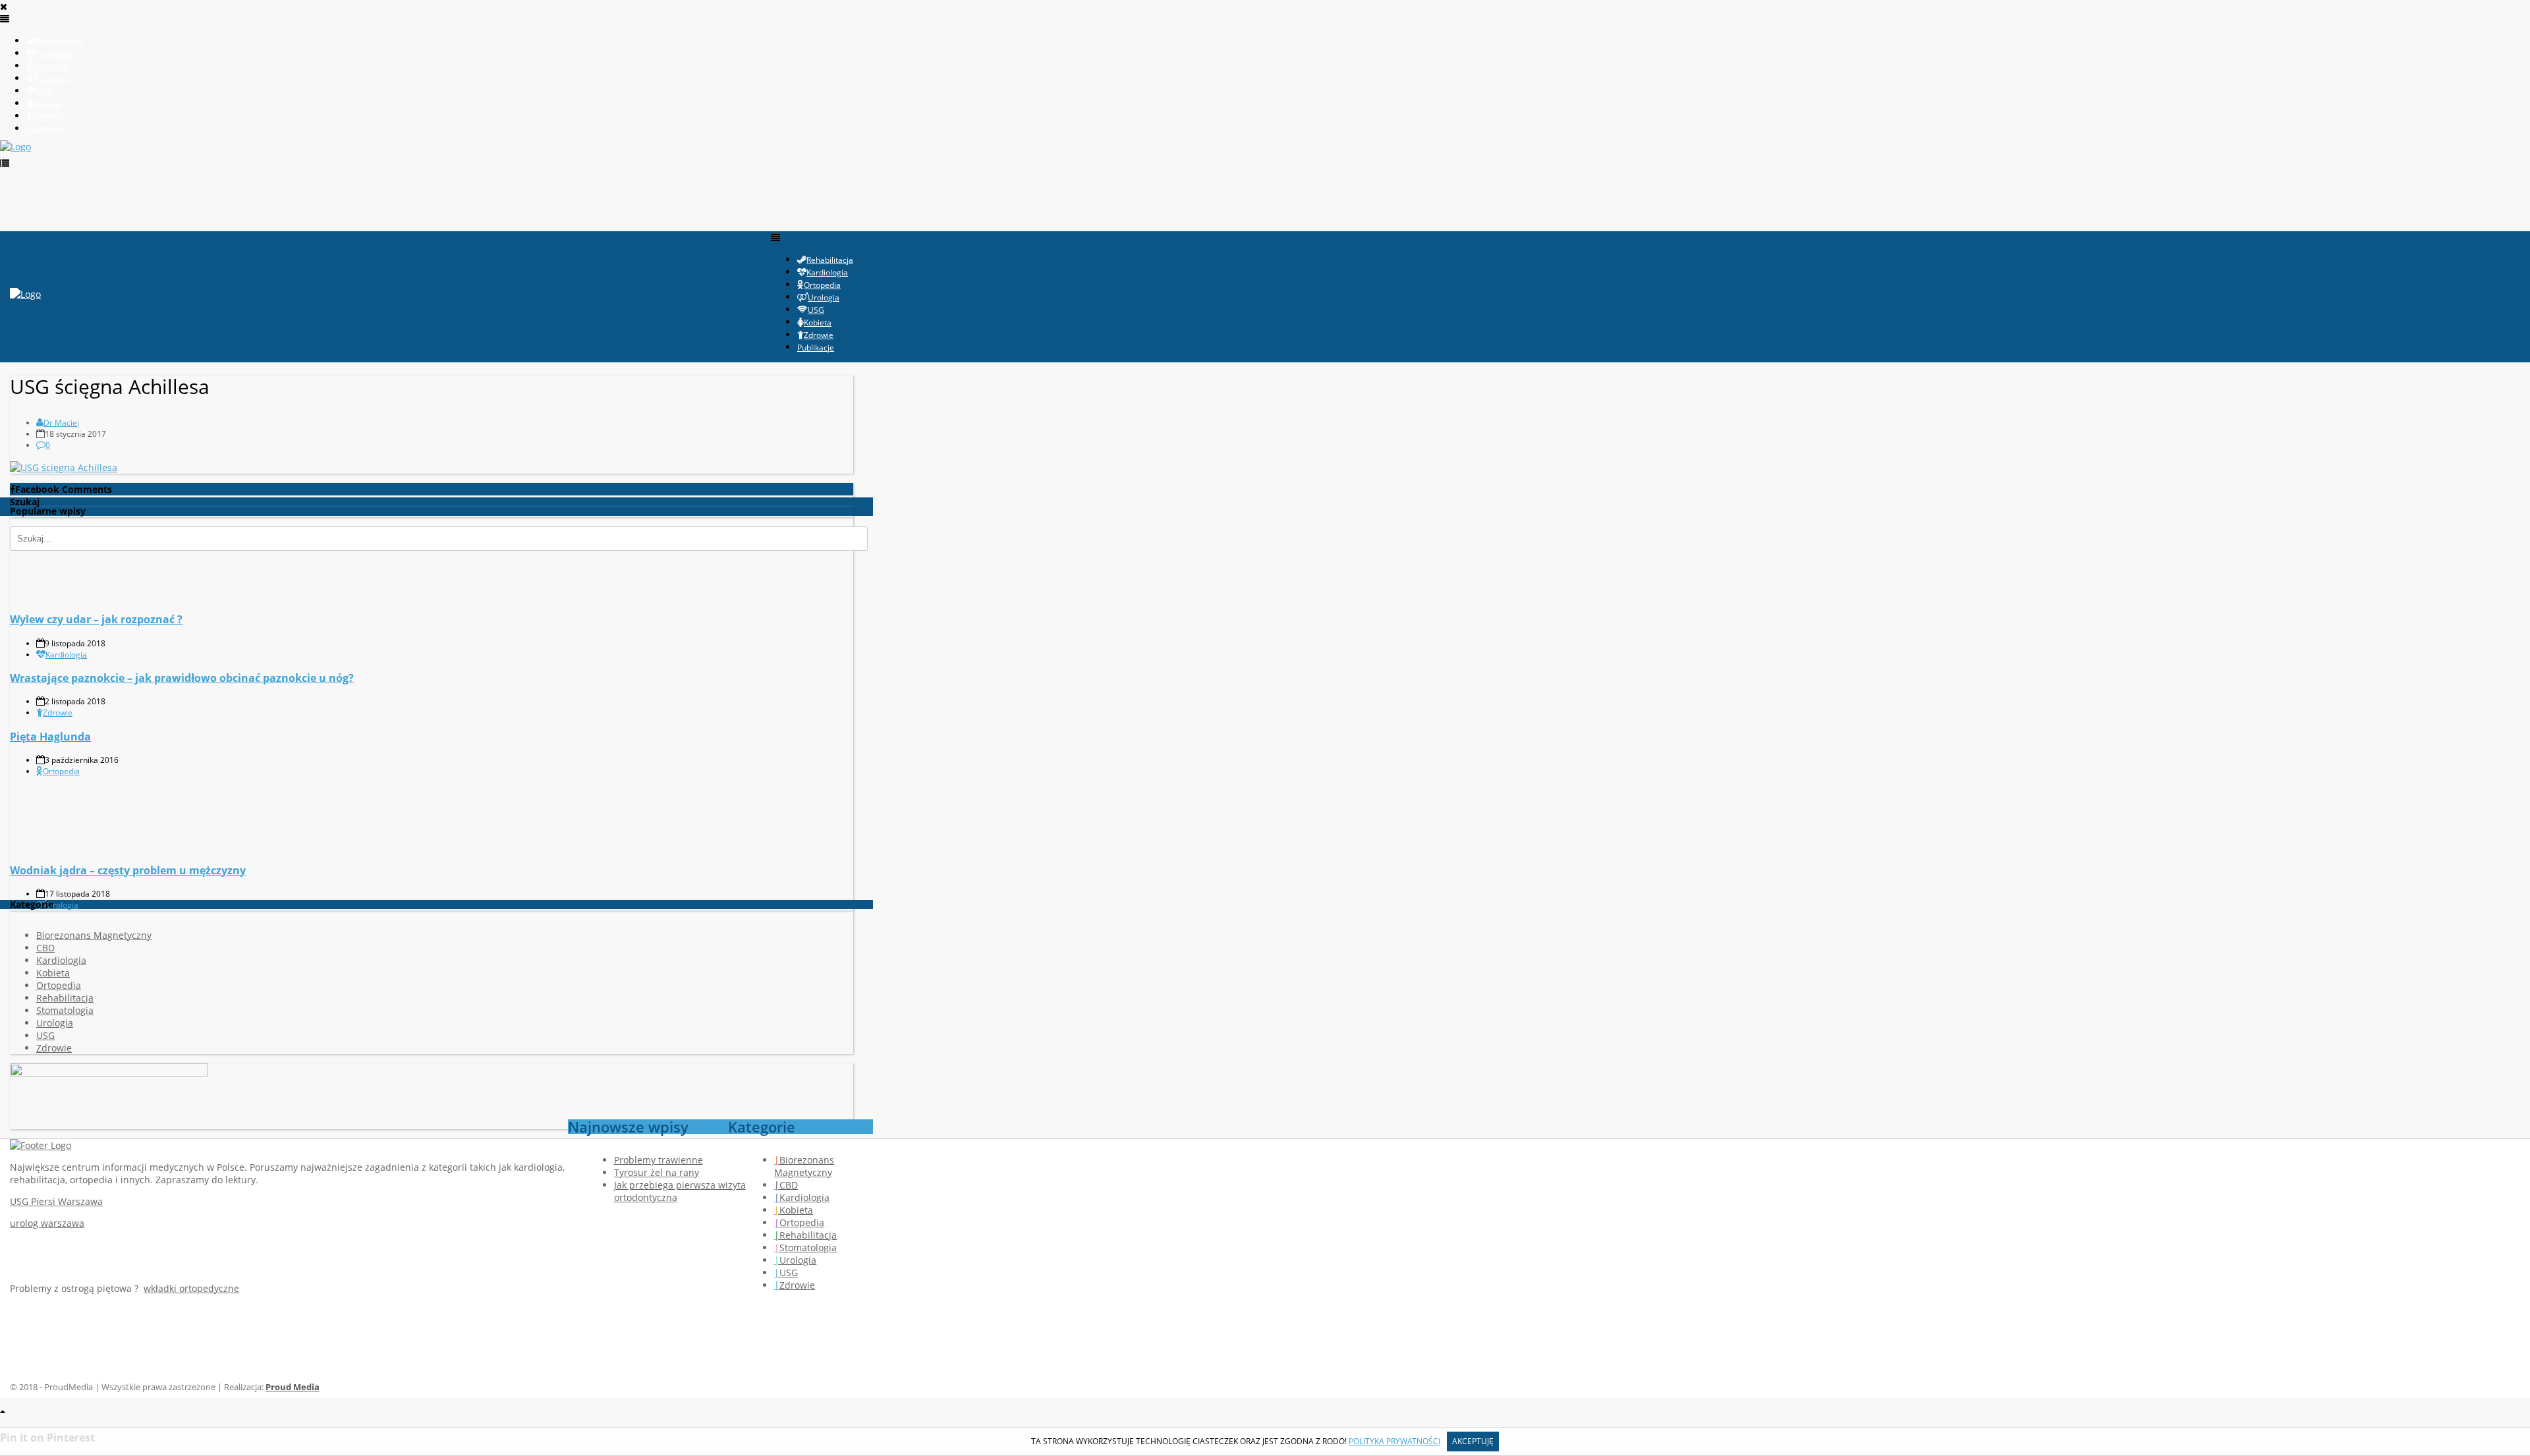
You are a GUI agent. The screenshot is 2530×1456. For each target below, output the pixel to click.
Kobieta (53, 973)
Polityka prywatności (1394, 1441)
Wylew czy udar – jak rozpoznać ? (96, 619)
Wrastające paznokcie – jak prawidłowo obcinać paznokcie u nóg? (182, 678)
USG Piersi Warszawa (56, 1201)
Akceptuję (1473, 1441)
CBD (45, 948)
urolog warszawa (47, 1223)
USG (45, 1035)
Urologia (63, 905)
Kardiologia (66, 655)
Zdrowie (58, 713)
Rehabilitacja (65, 998)
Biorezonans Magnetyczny (94, 935)
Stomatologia (65, 1010)
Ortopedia (61, 771)
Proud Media (293, 1387)
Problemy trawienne (659, 1160)
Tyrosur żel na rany (657, 1172)
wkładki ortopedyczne (191, 1288)
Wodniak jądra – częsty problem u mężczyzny (128, 870)
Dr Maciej (61, 423)
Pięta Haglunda (50, 737)
